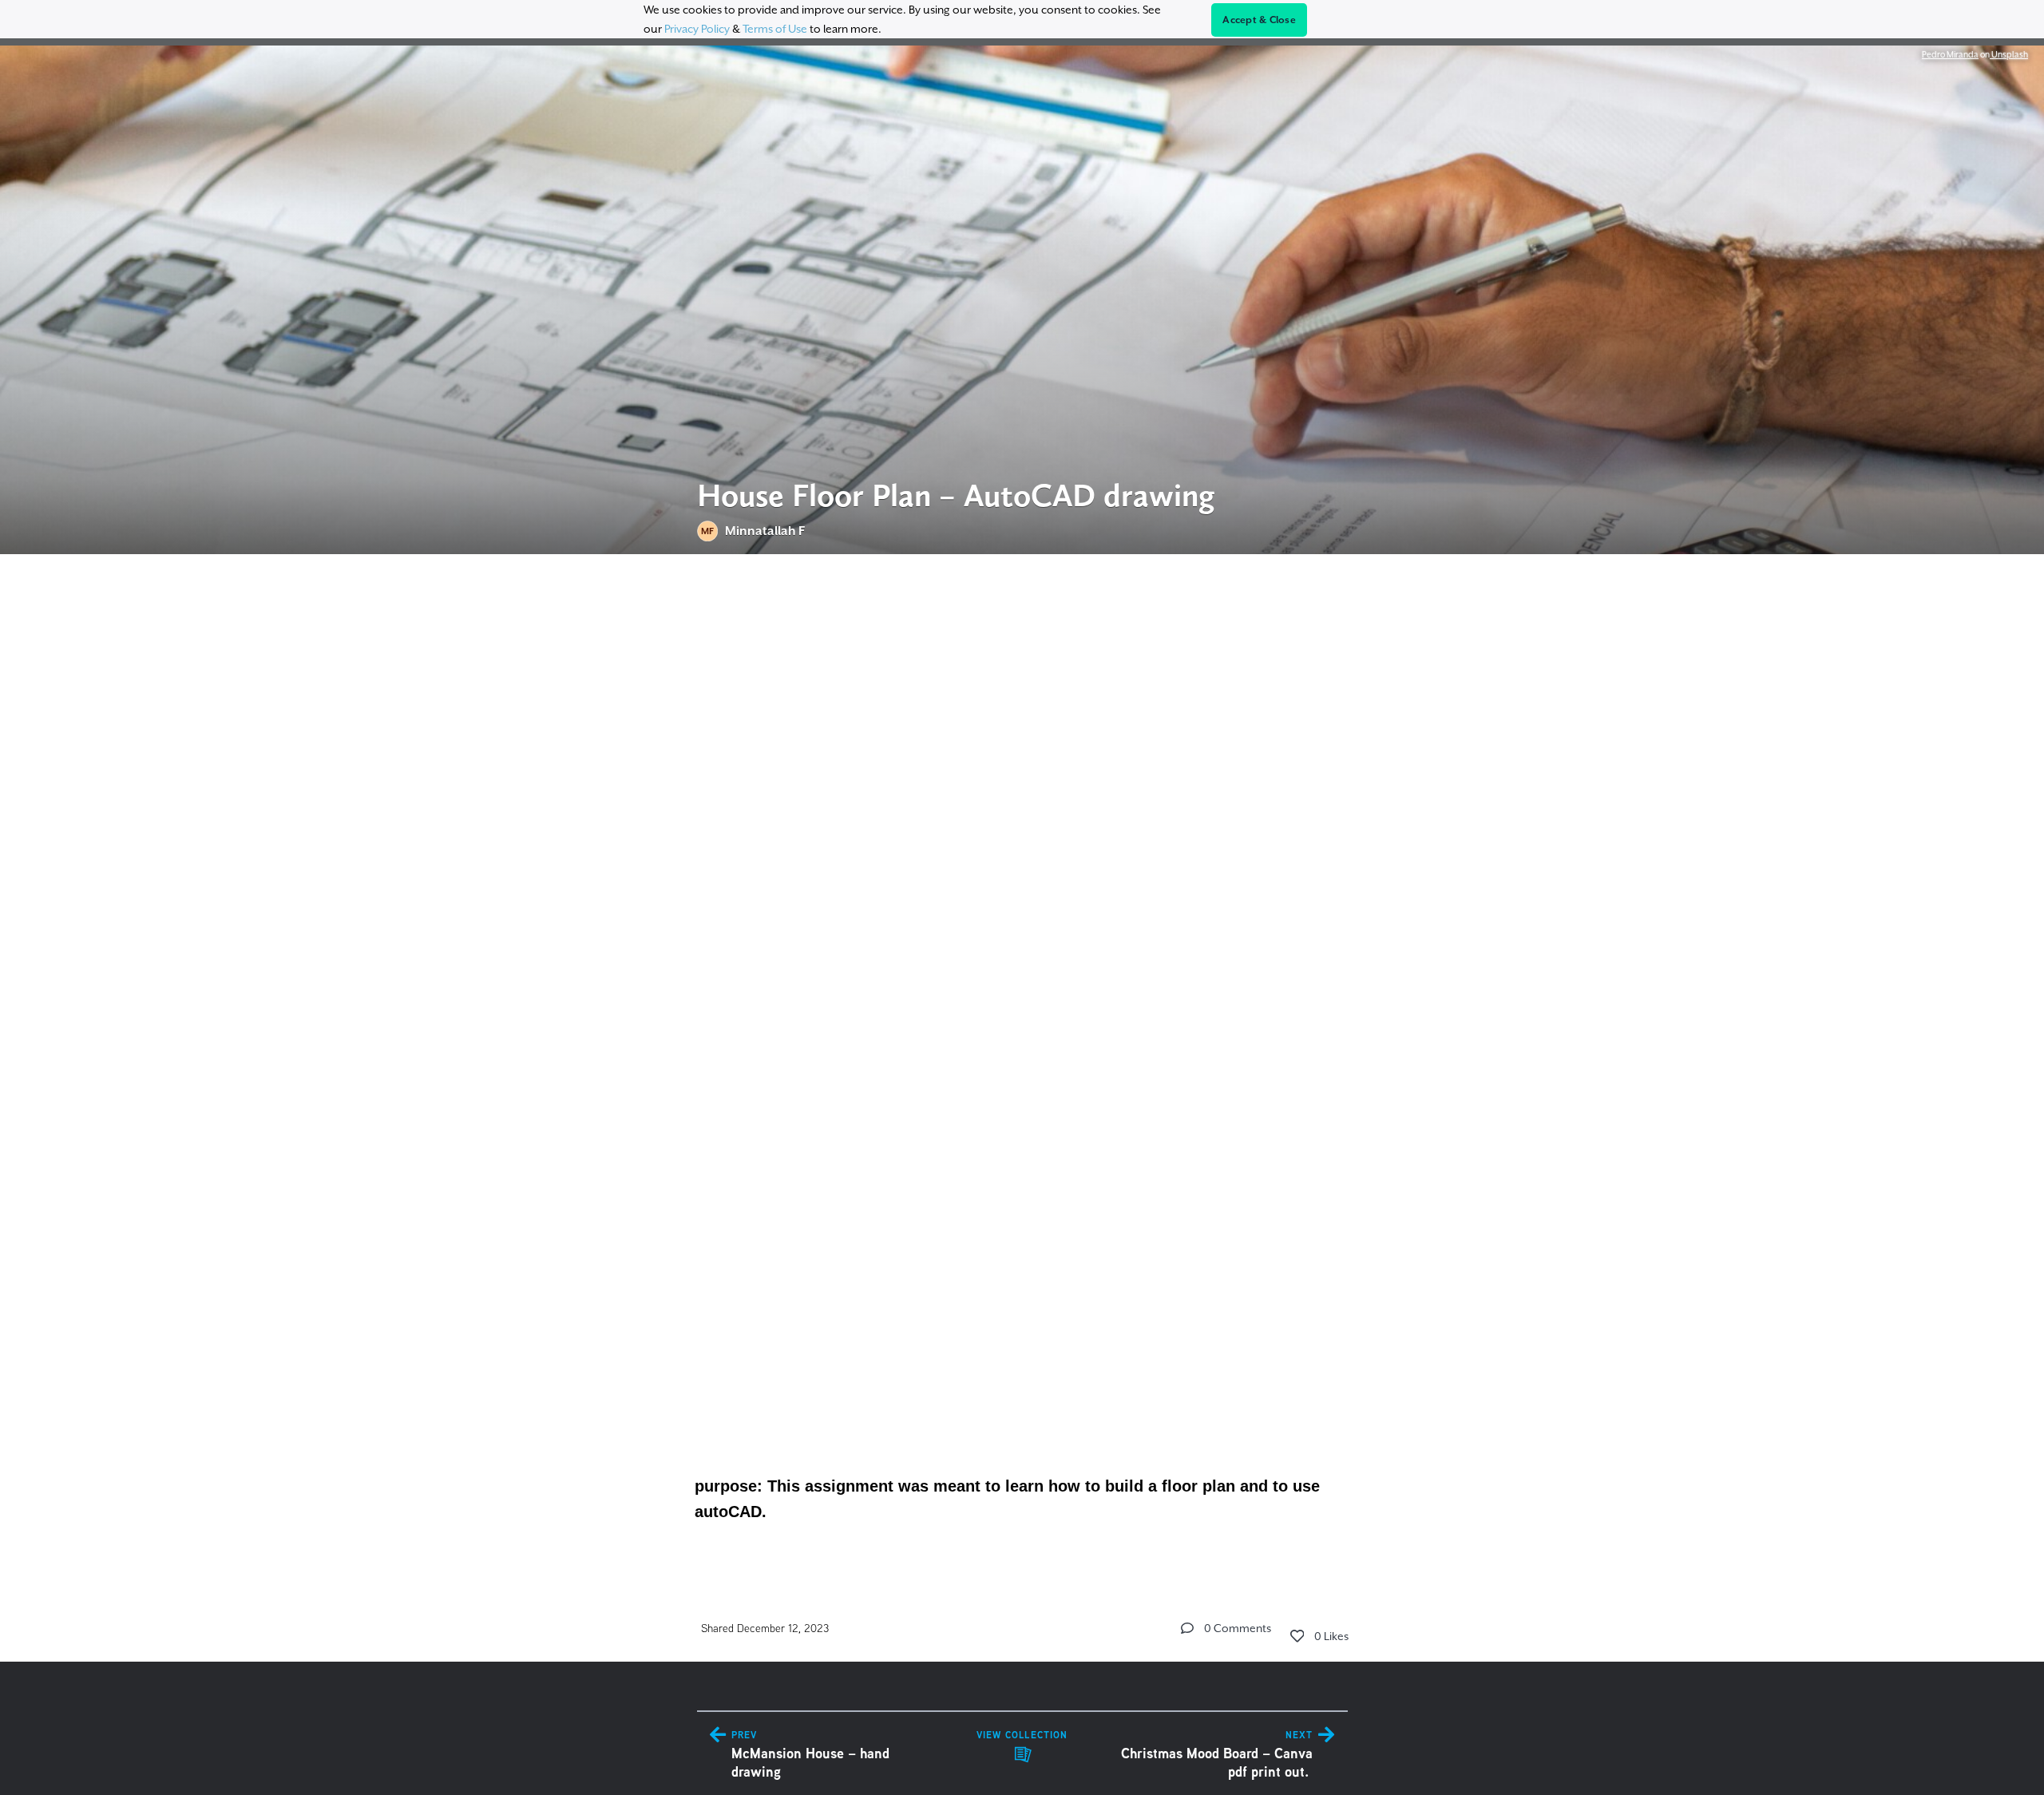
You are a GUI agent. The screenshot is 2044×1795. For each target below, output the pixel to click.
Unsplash (2009, 54)
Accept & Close (1259, 20)
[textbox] (1022, 1062)
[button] (1187, 1628)
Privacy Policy (697, 29)
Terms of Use (775, 29)
